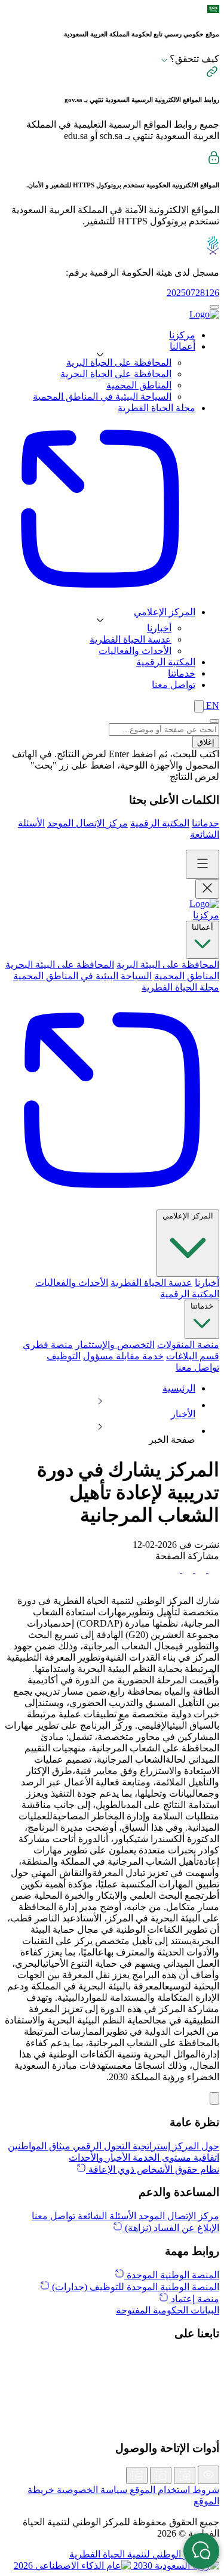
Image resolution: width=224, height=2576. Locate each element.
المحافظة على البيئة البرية (168, 965)
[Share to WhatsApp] (186, 1569)
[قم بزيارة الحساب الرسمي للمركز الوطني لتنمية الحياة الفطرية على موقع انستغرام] (112, 2384)
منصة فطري (48, 1345)
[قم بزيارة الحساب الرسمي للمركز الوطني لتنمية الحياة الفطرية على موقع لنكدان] (112, 2371)
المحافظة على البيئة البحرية (60, 965)
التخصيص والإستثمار (115, 1345)
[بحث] (199, 706)
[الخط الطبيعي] (161, 2475)
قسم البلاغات (193, 1356)
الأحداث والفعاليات (135, 651)
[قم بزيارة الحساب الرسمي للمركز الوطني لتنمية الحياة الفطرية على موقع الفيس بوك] (112, 2411)
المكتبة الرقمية (160, 823)
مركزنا (206, 915)
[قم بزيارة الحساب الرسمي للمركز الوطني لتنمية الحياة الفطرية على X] (112, 2358)
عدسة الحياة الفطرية (131, 639)
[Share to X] (200, 1569)
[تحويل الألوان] (208, 2475)
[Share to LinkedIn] (174, 1569)
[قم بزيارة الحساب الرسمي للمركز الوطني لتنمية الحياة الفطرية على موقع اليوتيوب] (112, 2424)
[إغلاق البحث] (214, 721)
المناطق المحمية (139, 385)
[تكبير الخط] (185, 2475)
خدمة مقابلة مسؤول (123, 1356)
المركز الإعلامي (188, 1216)
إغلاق (206, 742)
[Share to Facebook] (213, 1569)
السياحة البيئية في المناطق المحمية (102, 397)
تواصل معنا (197, 1367)
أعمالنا (202, 927)
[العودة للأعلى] (214, 2098)
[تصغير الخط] (137, 2475)
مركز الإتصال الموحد (88, 823)
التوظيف (64, 1356)
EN (211, 706)
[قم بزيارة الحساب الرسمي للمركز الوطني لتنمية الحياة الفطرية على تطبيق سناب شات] (112, 2398)
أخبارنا (159, 628)
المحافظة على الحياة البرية (119, 363)
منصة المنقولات (188, 1345)
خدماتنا (205, 823)
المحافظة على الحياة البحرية (116, 374)
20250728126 (193, 293)
